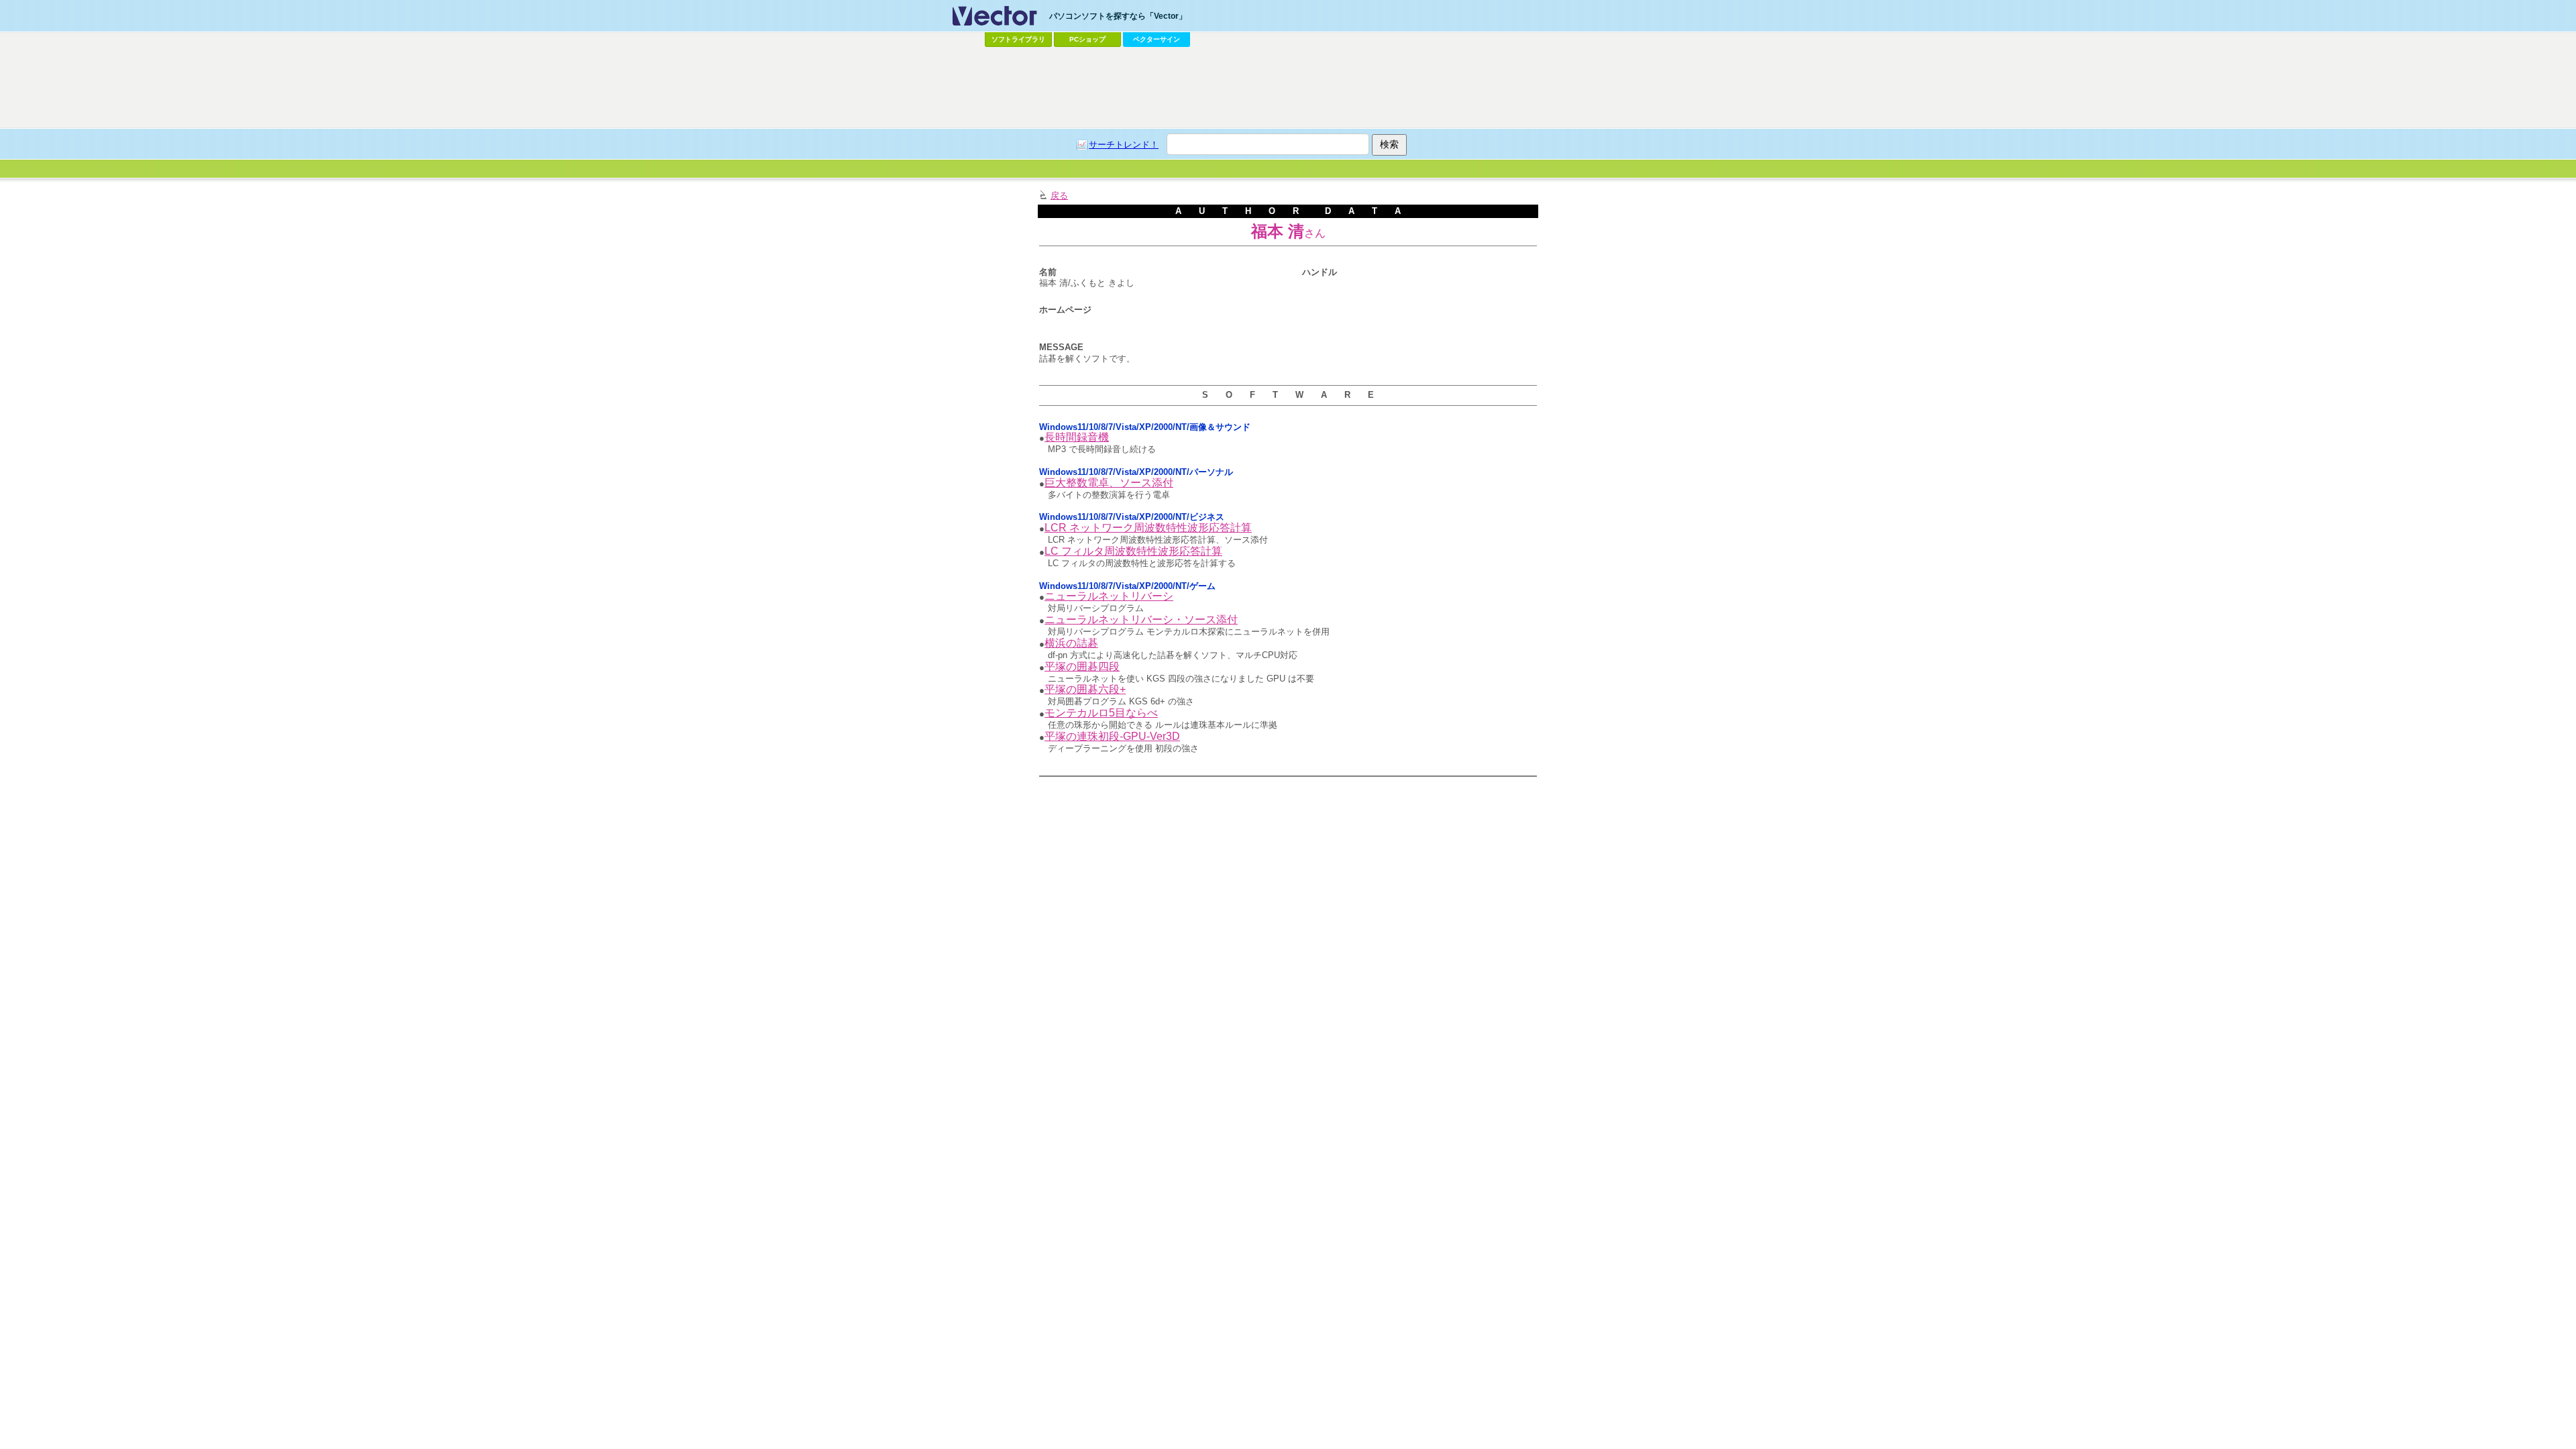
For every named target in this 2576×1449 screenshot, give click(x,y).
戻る (1059, 196)
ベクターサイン (1157, 39)
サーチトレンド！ (1124, 145)
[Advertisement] (1288, 88)
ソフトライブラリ (1018, 39)
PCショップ (1087, 39)
